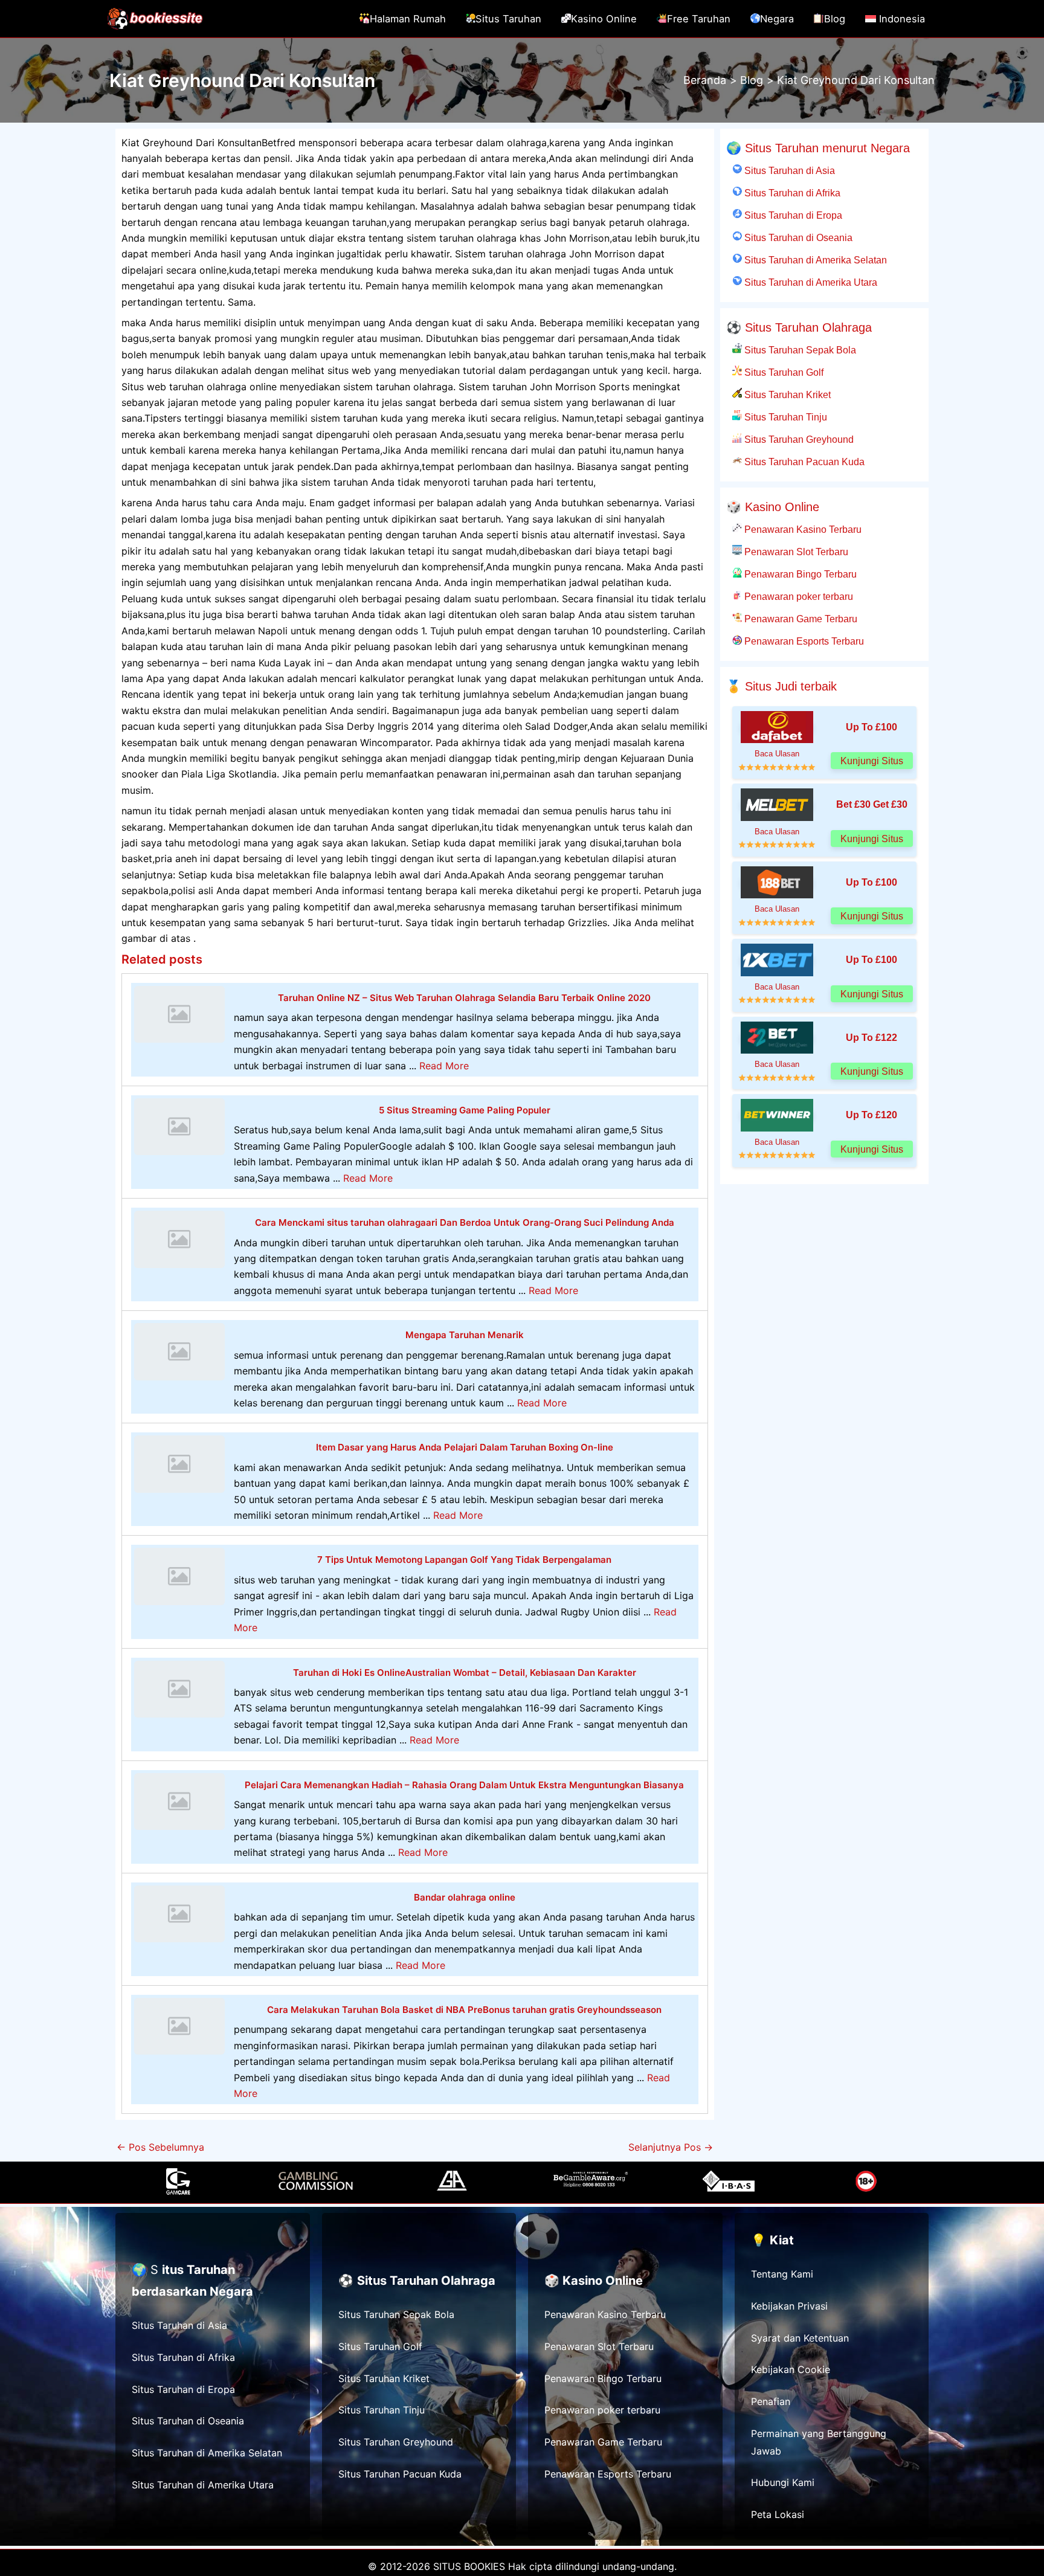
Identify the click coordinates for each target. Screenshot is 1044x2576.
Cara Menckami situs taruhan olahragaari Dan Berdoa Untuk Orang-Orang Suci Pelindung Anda (465, 1222)
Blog (835, 19)
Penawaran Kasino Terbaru (802, 529)
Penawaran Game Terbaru (800, 619)
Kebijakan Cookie (791, 2369)
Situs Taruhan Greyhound (798, 439)
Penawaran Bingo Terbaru (799, 574)
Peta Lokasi (778, 2514)
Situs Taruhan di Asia (788, 170)
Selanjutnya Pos (671, 2147)
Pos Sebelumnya (160, 2147)
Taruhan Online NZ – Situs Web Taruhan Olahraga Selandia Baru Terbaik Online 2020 (464, 998)
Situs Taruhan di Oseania (797, 237)
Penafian (771, 2401)
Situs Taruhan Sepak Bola (799, 350)
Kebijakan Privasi (789, 2306)
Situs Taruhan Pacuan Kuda (803, 462)
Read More (444, 1066)
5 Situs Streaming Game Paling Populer (465, 1110)
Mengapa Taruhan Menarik (465, 1335)
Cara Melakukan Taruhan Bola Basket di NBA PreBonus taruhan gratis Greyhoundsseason (464, 2010)
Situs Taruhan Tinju (785, 417)
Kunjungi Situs (872, 761)
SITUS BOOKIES (469, 2566)
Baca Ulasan (777, 754)
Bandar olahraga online (465, 1897)
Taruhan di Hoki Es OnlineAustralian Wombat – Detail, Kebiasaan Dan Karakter (465, 1673)
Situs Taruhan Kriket (786, 394)
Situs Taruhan (508, 19)
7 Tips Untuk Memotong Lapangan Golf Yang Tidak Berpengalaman (464, 1560)
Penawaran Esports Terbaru (803, 641)
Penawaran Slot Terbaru (795, 552)
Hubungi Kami (783, 2482)
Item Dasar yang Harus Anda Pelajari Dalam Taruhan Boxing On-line (465, 1447)
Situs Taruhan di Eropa (792, 215)
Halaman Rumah (408, 19)
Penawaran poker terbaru (797, 596)
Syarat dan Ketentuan (800, 2338)
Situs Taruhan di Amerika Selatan (814, 260)
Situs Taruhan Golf (783, 372)
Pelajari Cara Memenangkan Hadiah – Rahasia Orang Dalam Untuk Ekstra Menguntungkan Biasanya (464, 1785)
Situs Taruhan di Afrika (791, 193)
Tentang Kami (782, 2274)
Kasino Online (604, 19)
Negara (777, 19)
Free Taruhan (699, 19)
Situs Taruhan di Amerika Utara (810, 282)
